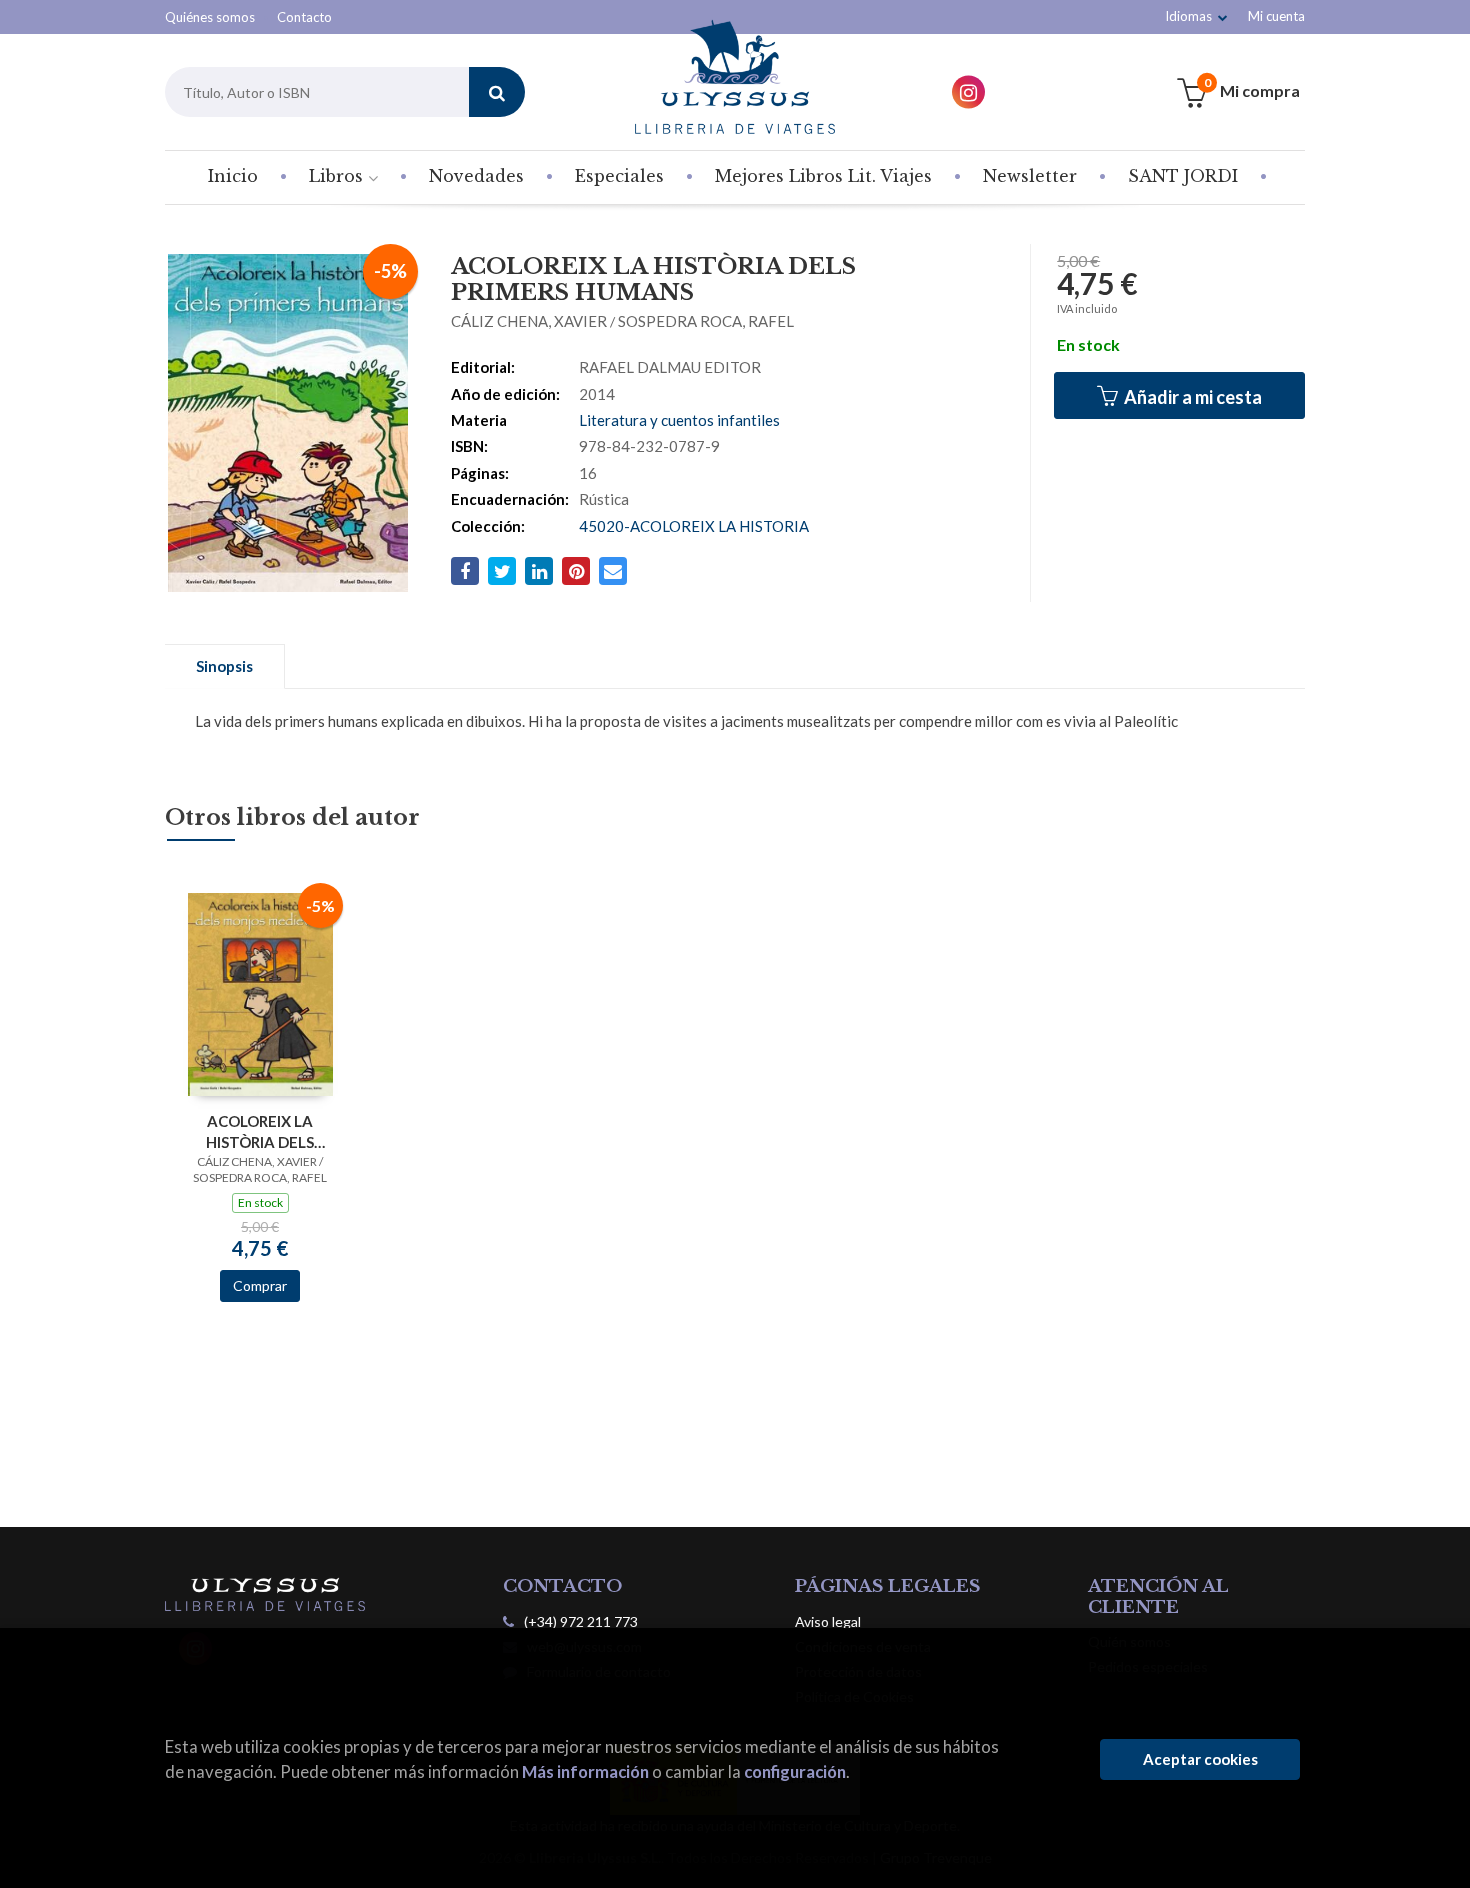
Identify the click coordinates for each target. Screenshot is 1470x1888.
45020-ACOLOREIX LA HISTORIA (694, 526)
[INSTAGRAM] (968, 92)
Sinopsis (224, 666)
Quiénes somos (210, 17)
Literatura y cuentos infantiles (679, 420)
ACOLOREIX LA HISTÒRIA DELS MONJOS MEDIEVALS (260, 1131)
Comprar (260, 1285)
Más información (585, 1771)
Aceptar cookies (1200, 1759)
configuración (795, 1771)
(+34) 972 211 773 (581, 1621)
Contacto (304, 17)
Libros (338, 176)
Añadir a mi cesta (1191, 397)
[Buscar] (497, 92)
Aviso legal (828, 1621)
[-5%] (260, 993)
